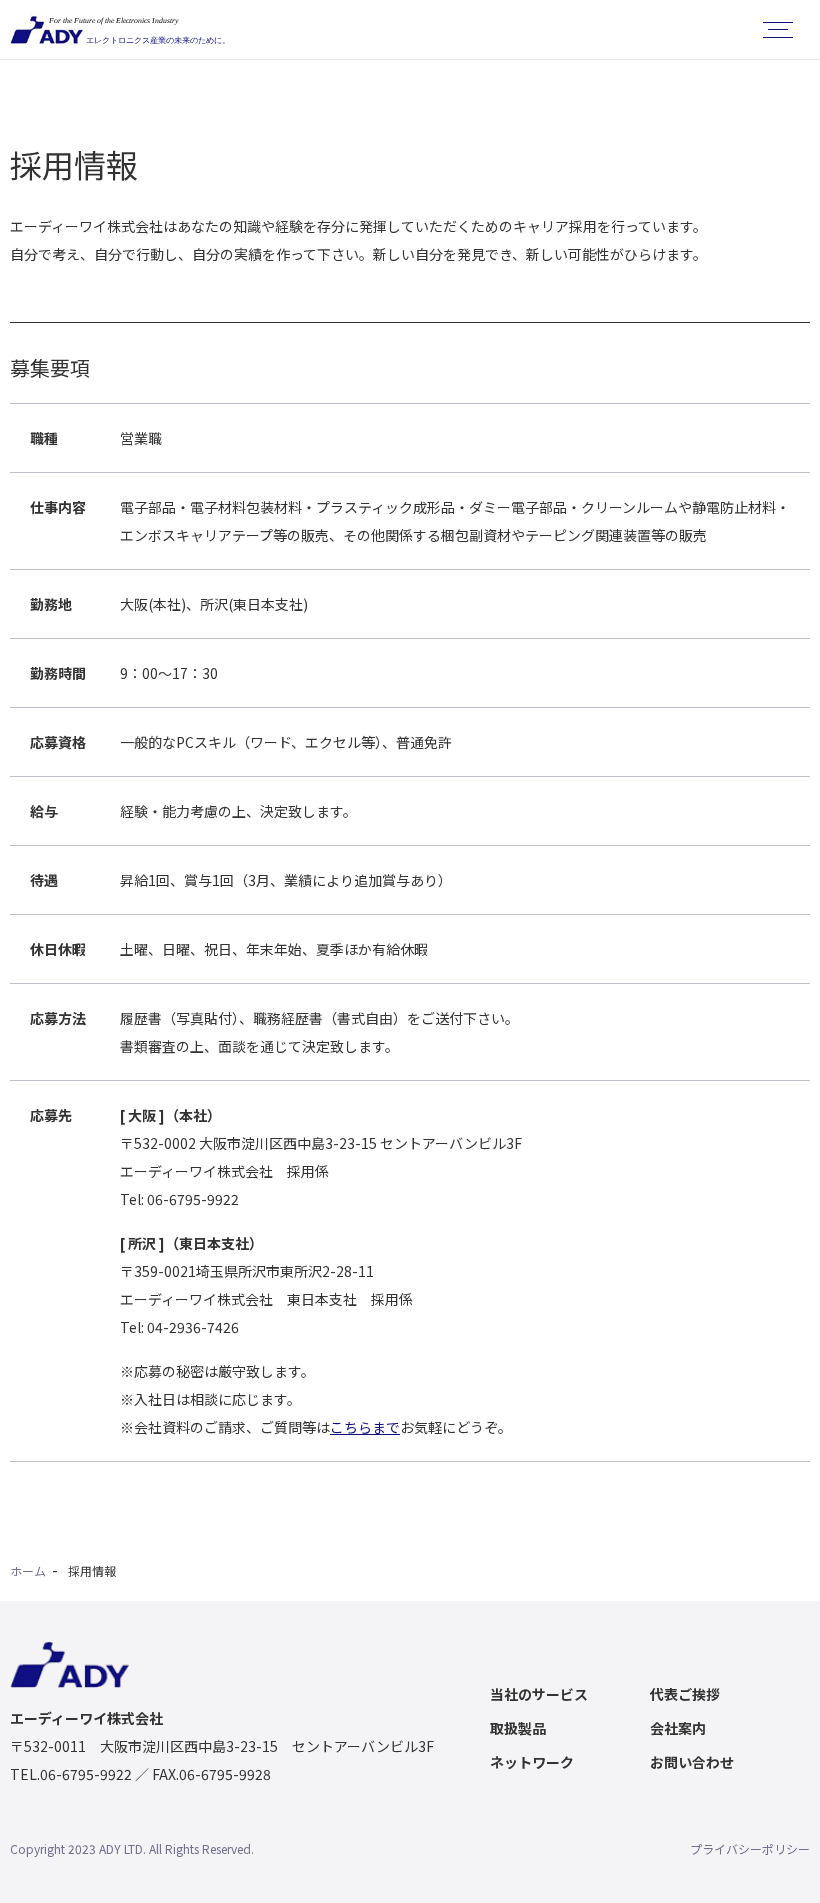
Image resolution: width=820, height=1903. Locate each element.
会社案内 (678, 1728)
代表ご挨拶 (685, 1694)
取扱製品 (518, 1728)
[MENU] (778, 30)
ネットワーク (532, 1762)
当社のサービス (539, 1694)
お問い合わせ (692, 1762)
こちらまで (365, 1427)
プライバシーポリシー (750, 1848)
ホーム (28, 1570)
